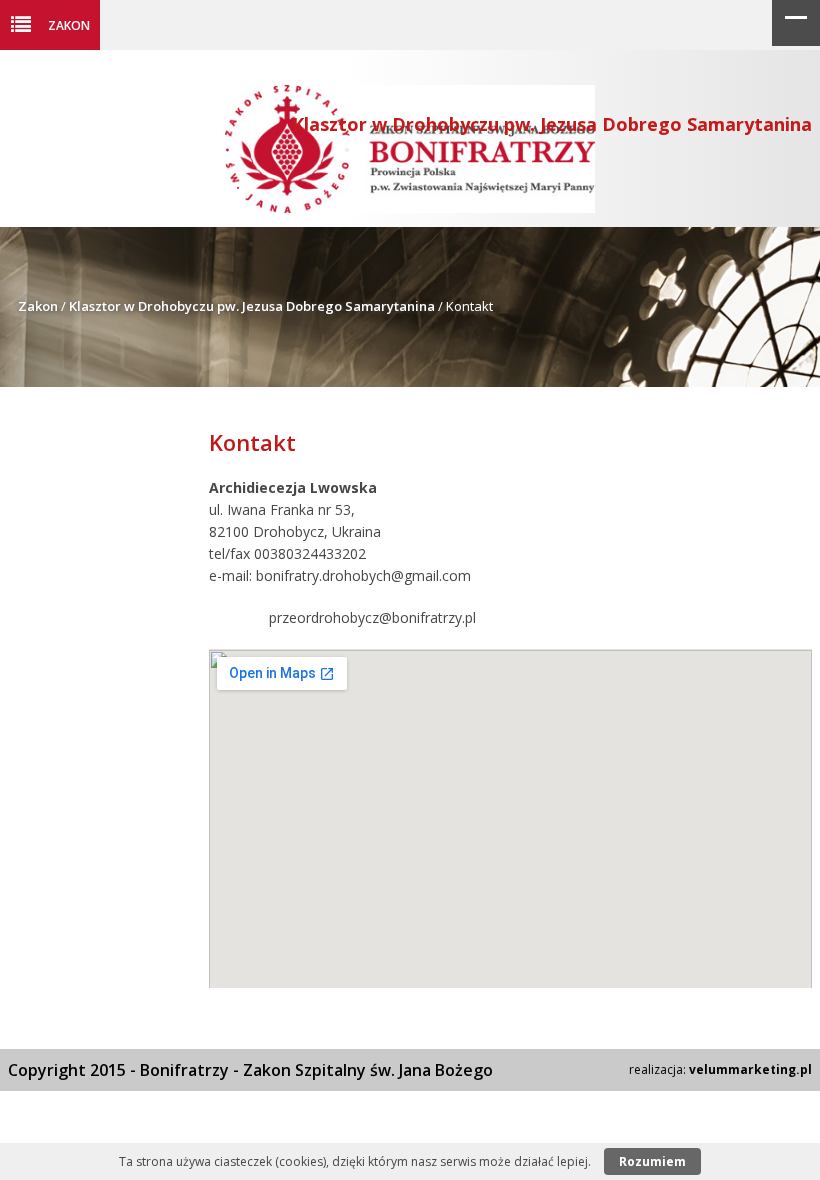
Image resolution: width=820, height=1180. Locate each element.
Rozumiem (652, 1161)
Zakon (69, 25)
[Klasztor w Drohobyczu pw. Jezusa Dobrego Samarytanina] (410, 207)
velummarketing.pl (750, 1069)
